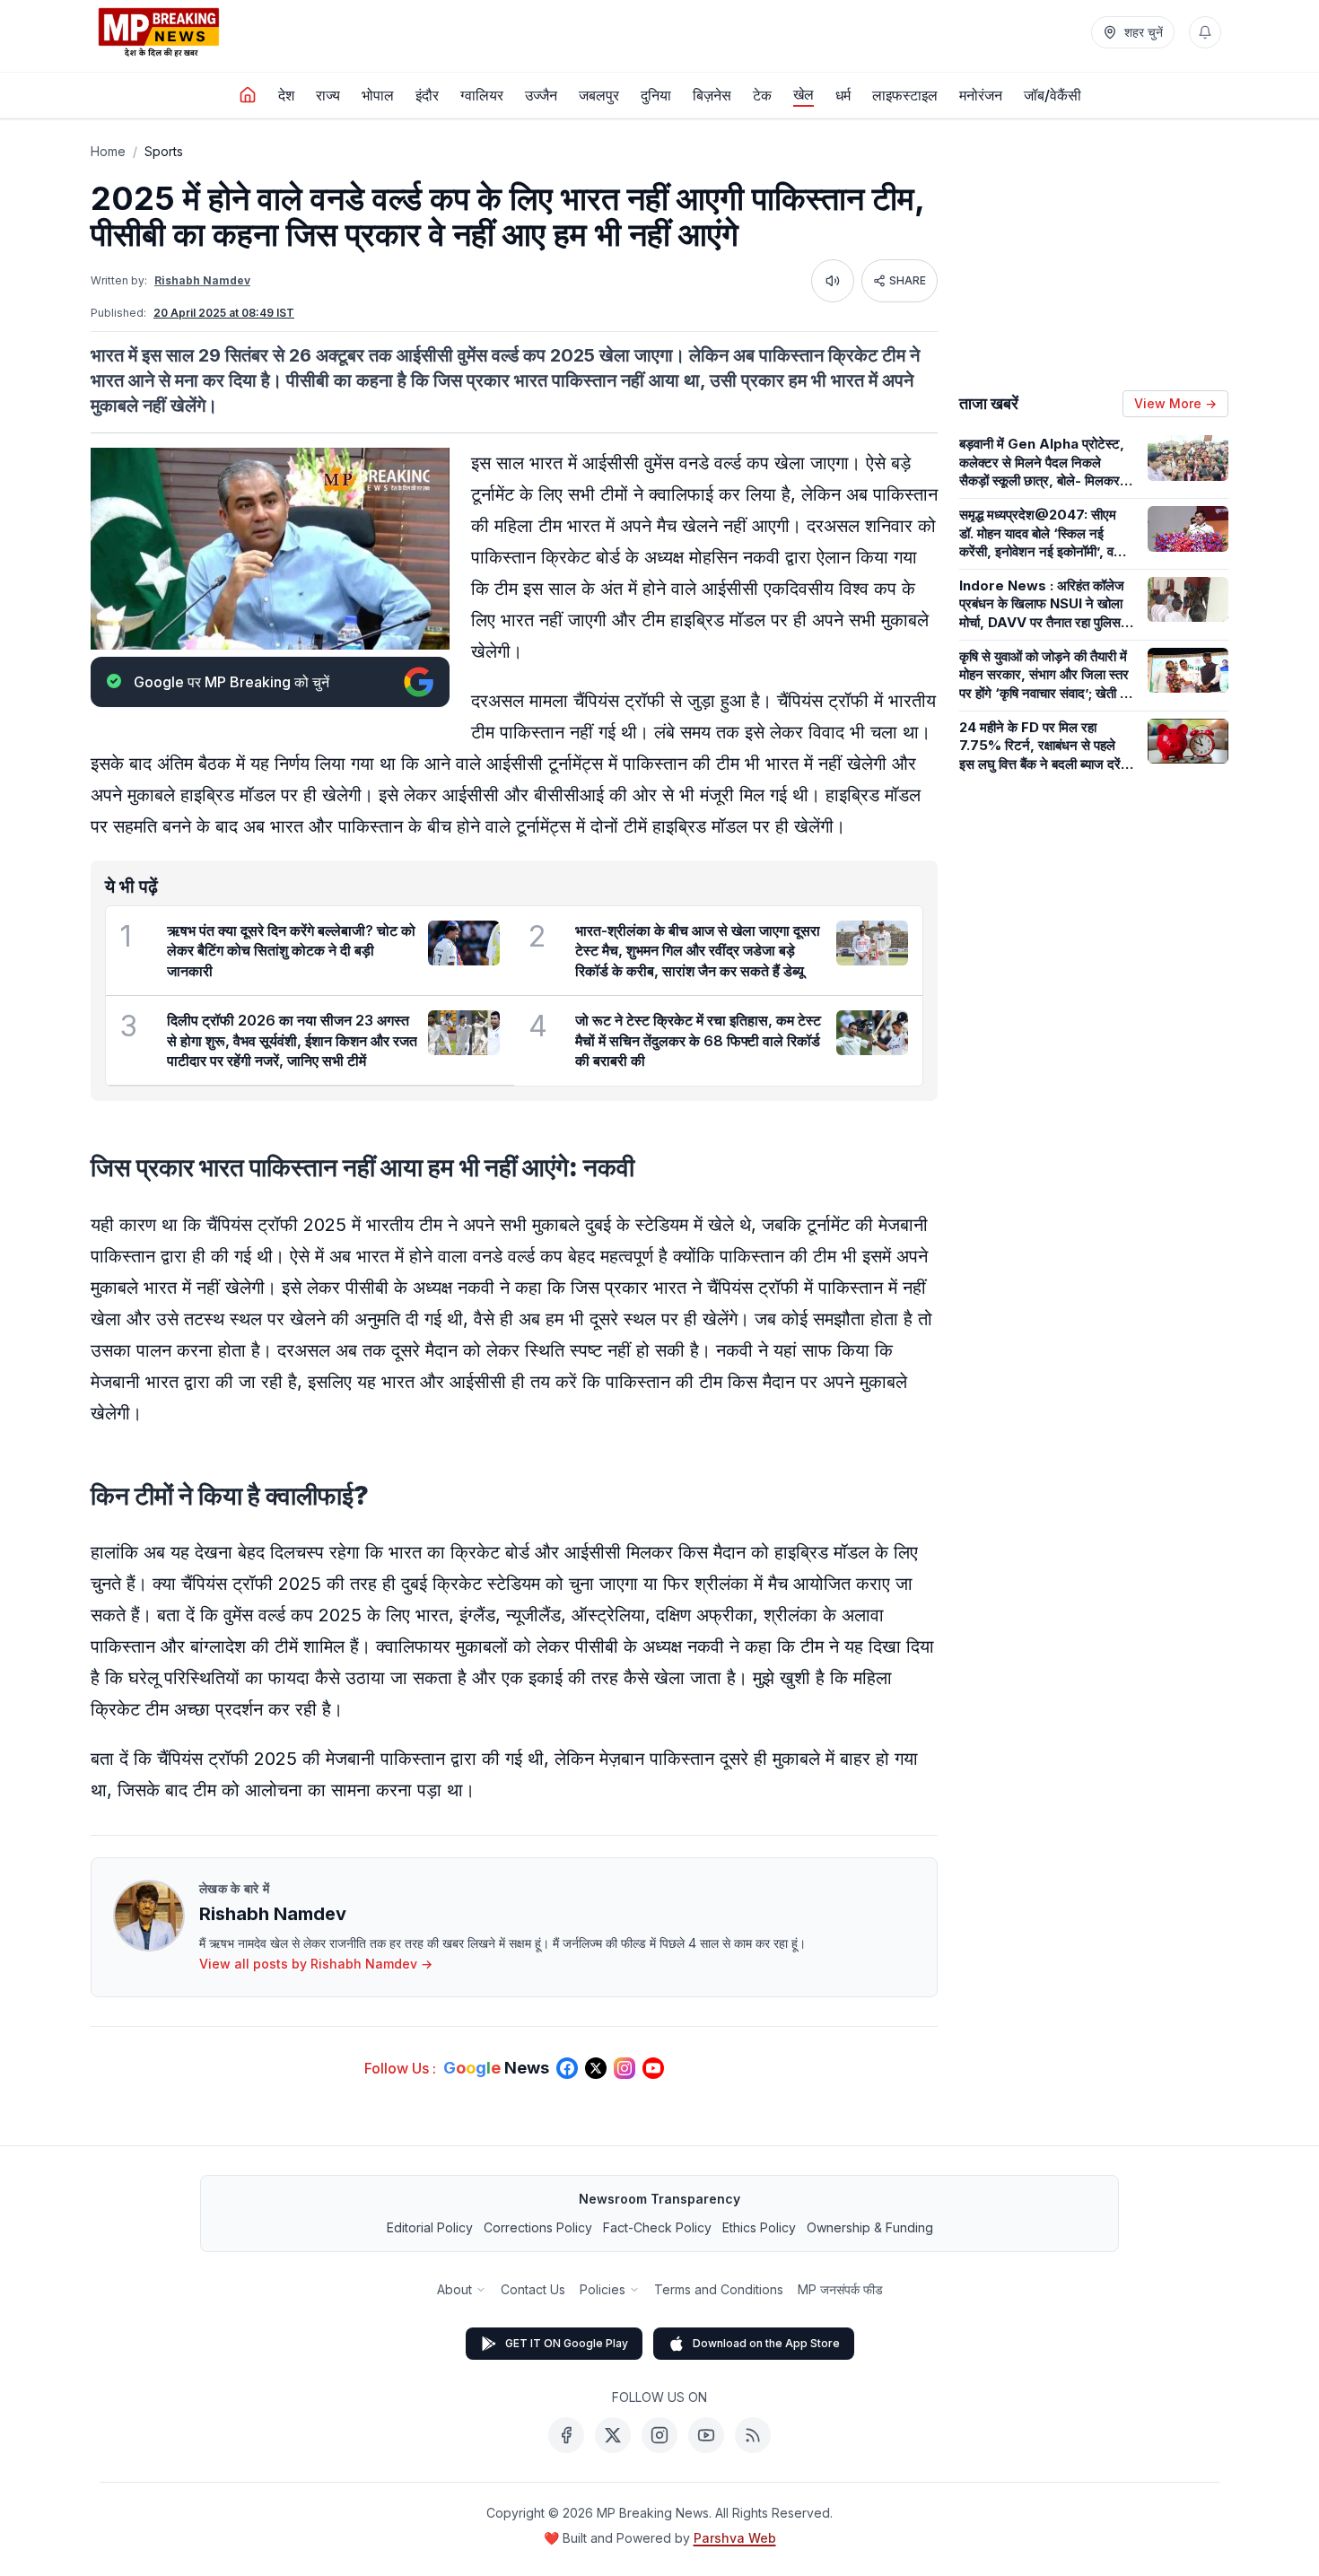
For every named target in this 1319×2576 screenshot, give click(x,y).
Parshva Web (735, 2538)
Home (108, 151)
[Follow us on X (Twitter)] (596, 2068)
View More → (1175, 403)
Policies (603, 2289)
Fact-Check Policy (657, 2227)
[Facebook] (566, 2435)
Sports (164, 151)
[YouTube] (706, 2435)
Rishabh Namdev (202, 280)
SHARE (908, 280)
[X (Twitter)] (613, 2435)
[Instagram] (659, 2435)
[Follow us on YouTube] (653, 2068)
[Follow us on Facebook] (567, 2068)
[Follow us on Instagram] (625, 2068)
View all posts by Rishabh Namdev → (316, 1964)
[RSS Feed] (753, 2435)
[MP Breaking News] (159, 32)
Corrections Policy (538, 2227)
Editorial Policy (430, 2227)
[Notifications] (1205, 32)
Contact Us (533, 2289)
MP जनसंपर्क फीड (840, 2289)
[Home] (248, 95)
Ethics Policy (759, 2227)
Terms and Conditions (719, 2289)
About (454, 2289)
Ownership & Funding (870, 2227)
